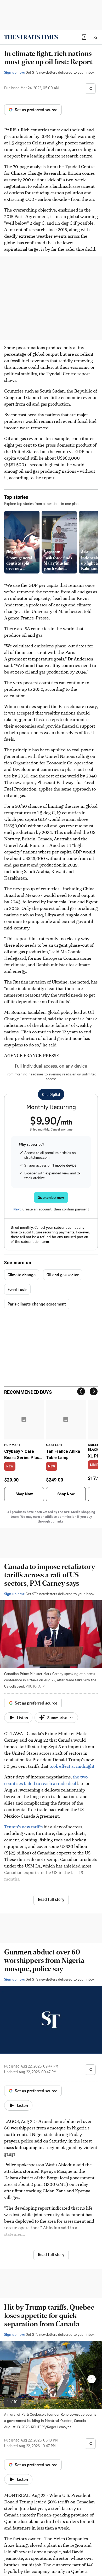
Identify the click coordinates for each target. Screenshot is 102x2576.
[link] (31, 37)
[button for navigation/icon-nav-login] (84, 37)
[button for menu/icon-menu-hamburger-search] (95, 37)
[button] (84, 37)
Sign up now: (14, 72)
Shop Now (24, 1494)
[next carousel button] (92, 2379)
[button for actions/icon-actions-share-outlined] (90, 89)
